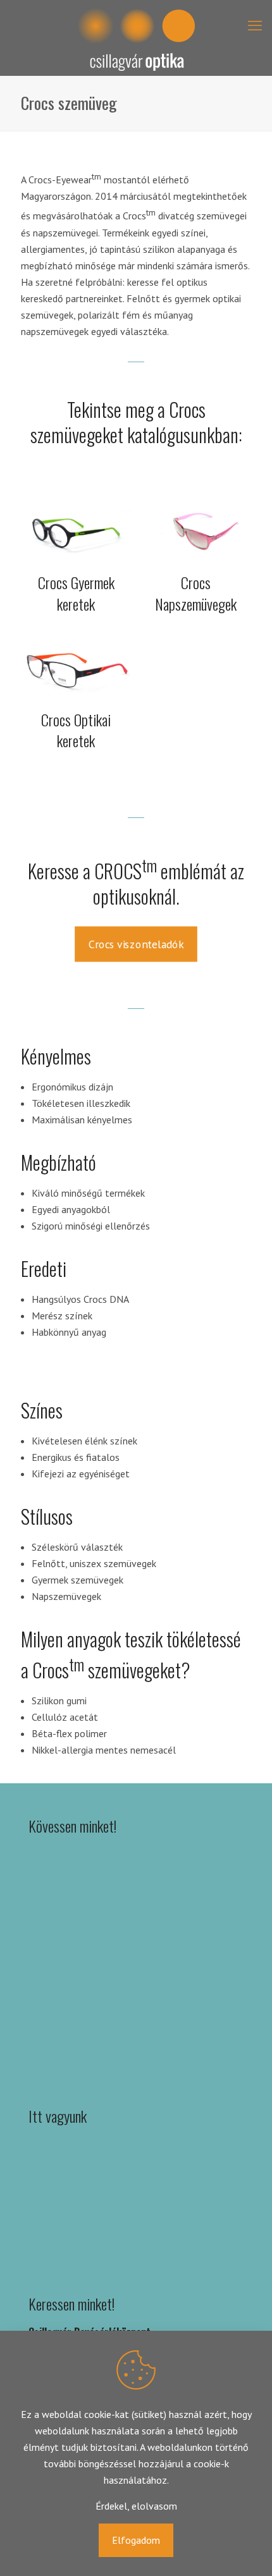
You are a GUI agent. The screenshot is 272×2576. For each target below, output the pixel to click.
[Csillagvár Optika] (136, 38)
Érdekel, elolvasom (136, 2506)
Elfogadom (136, 2540)
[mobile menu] (255, 25)
